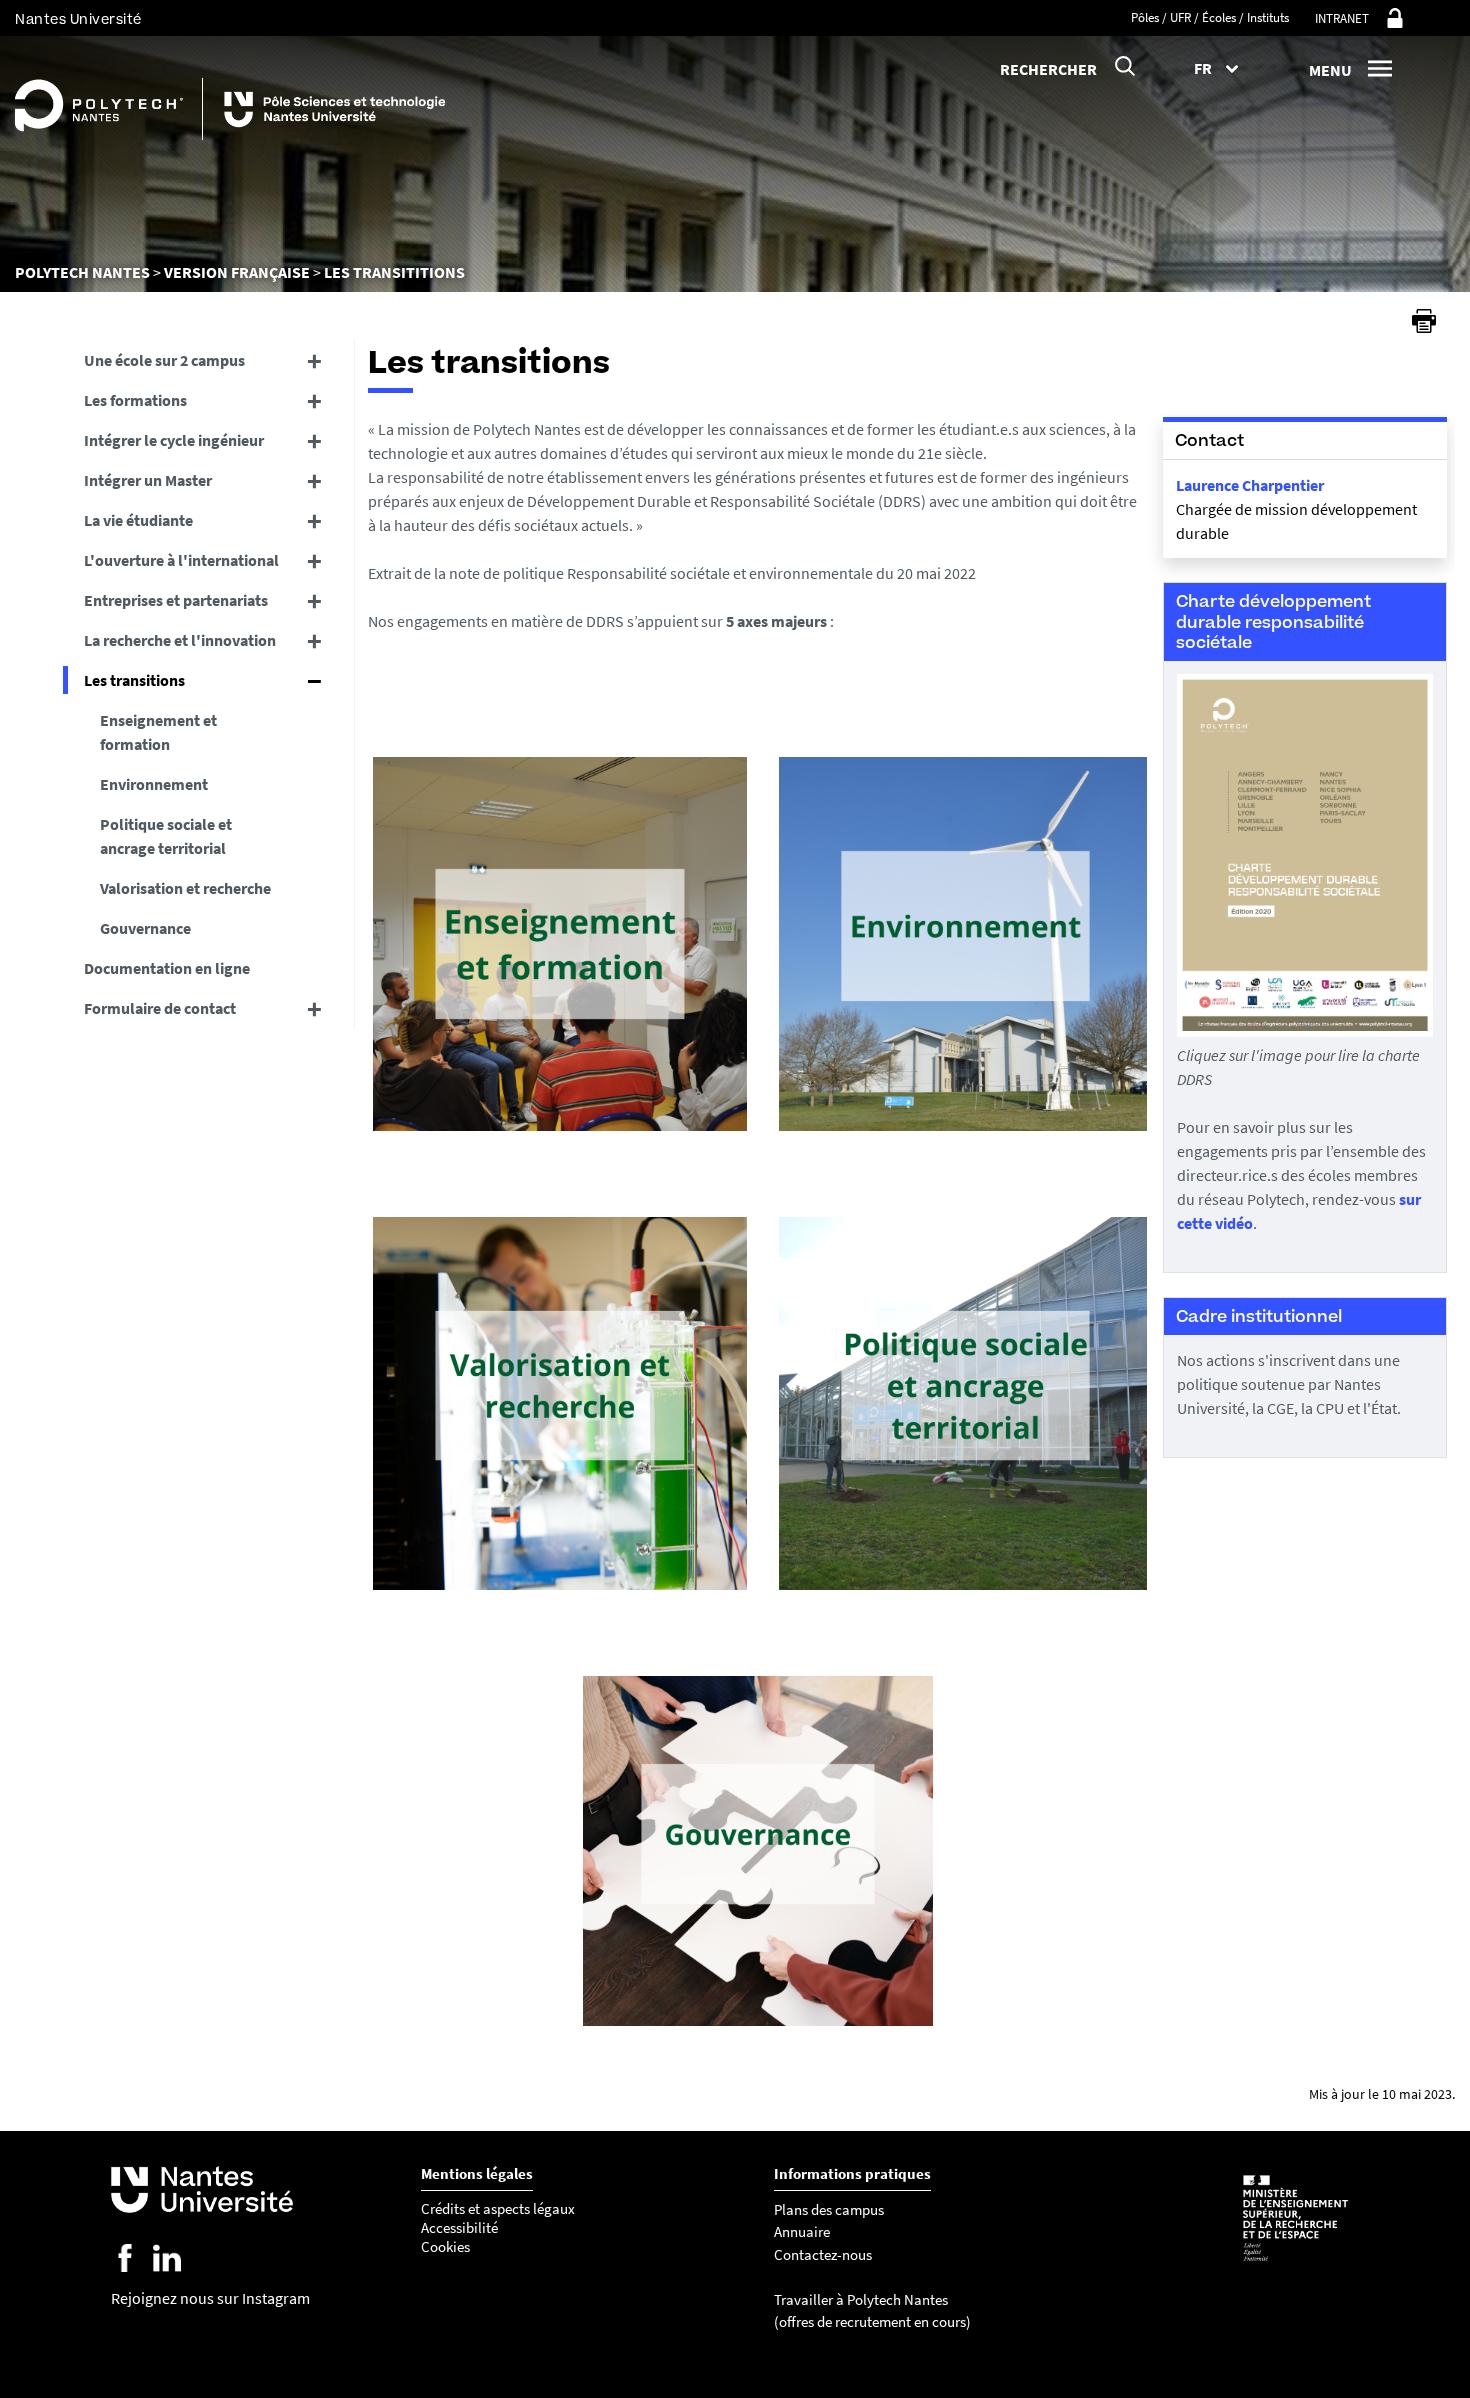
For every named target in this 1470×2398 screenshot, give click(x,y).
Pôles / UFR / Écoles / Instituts (1210, 17)
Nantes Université (78, 19)
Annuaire (802, 2231)
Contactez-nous (823, 2254)
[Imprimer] (1424, 321)
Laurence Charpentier (1250, 485)
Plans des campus (829, 2209)
